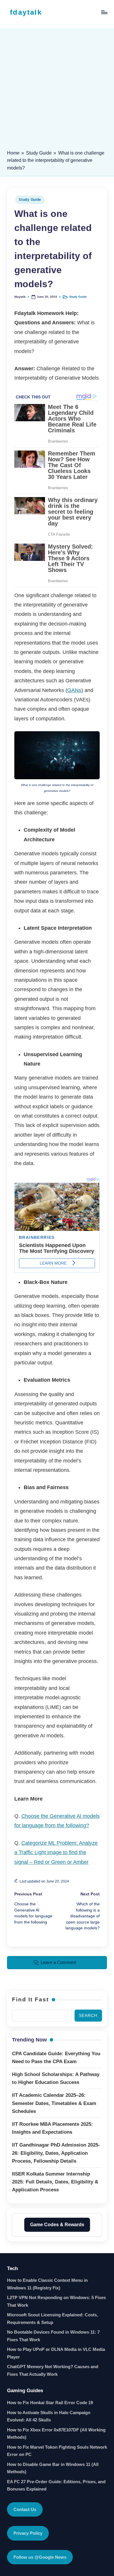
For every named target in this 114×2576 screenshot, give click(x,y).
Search (88, 2016)
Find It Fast (30, 1999)
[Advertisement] (57, 85)
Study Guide (39, 153)
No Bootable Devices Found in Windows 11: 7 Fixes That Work (53, 2336)
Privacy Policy (28, 2533)
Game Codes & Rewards (57, 2225)
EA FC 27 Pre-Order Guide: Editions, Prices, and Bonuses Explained (56, 2485)
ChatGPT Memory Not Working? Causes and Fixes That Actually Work (53, 2370)
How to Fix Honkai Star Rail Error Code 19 (50, 2403)
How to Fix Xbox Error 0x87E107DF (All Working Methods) (56, 2434)
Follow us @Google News (40, 2557)
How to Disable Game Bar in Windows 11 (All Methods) (53, 2468)
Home (13, 153)
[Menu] (104, 12)
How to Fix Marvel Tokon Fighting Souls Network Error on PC (57, 2451)
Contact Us (25, 2509)
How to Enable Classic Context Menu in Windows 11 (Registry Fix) (47, 2284)
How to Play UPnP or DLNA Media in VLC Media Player (56, 2353)
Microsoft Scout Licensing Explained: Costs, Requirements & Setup (52, 2319)
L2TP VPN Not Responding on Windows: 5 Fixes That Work (56, 2301)
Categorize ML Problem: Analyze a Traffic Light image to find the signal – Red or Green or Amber (56, 1853)
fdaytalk (26, 12)
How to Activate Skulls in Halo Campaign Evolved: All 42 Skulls (49, 2416)
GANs (74, 690)
